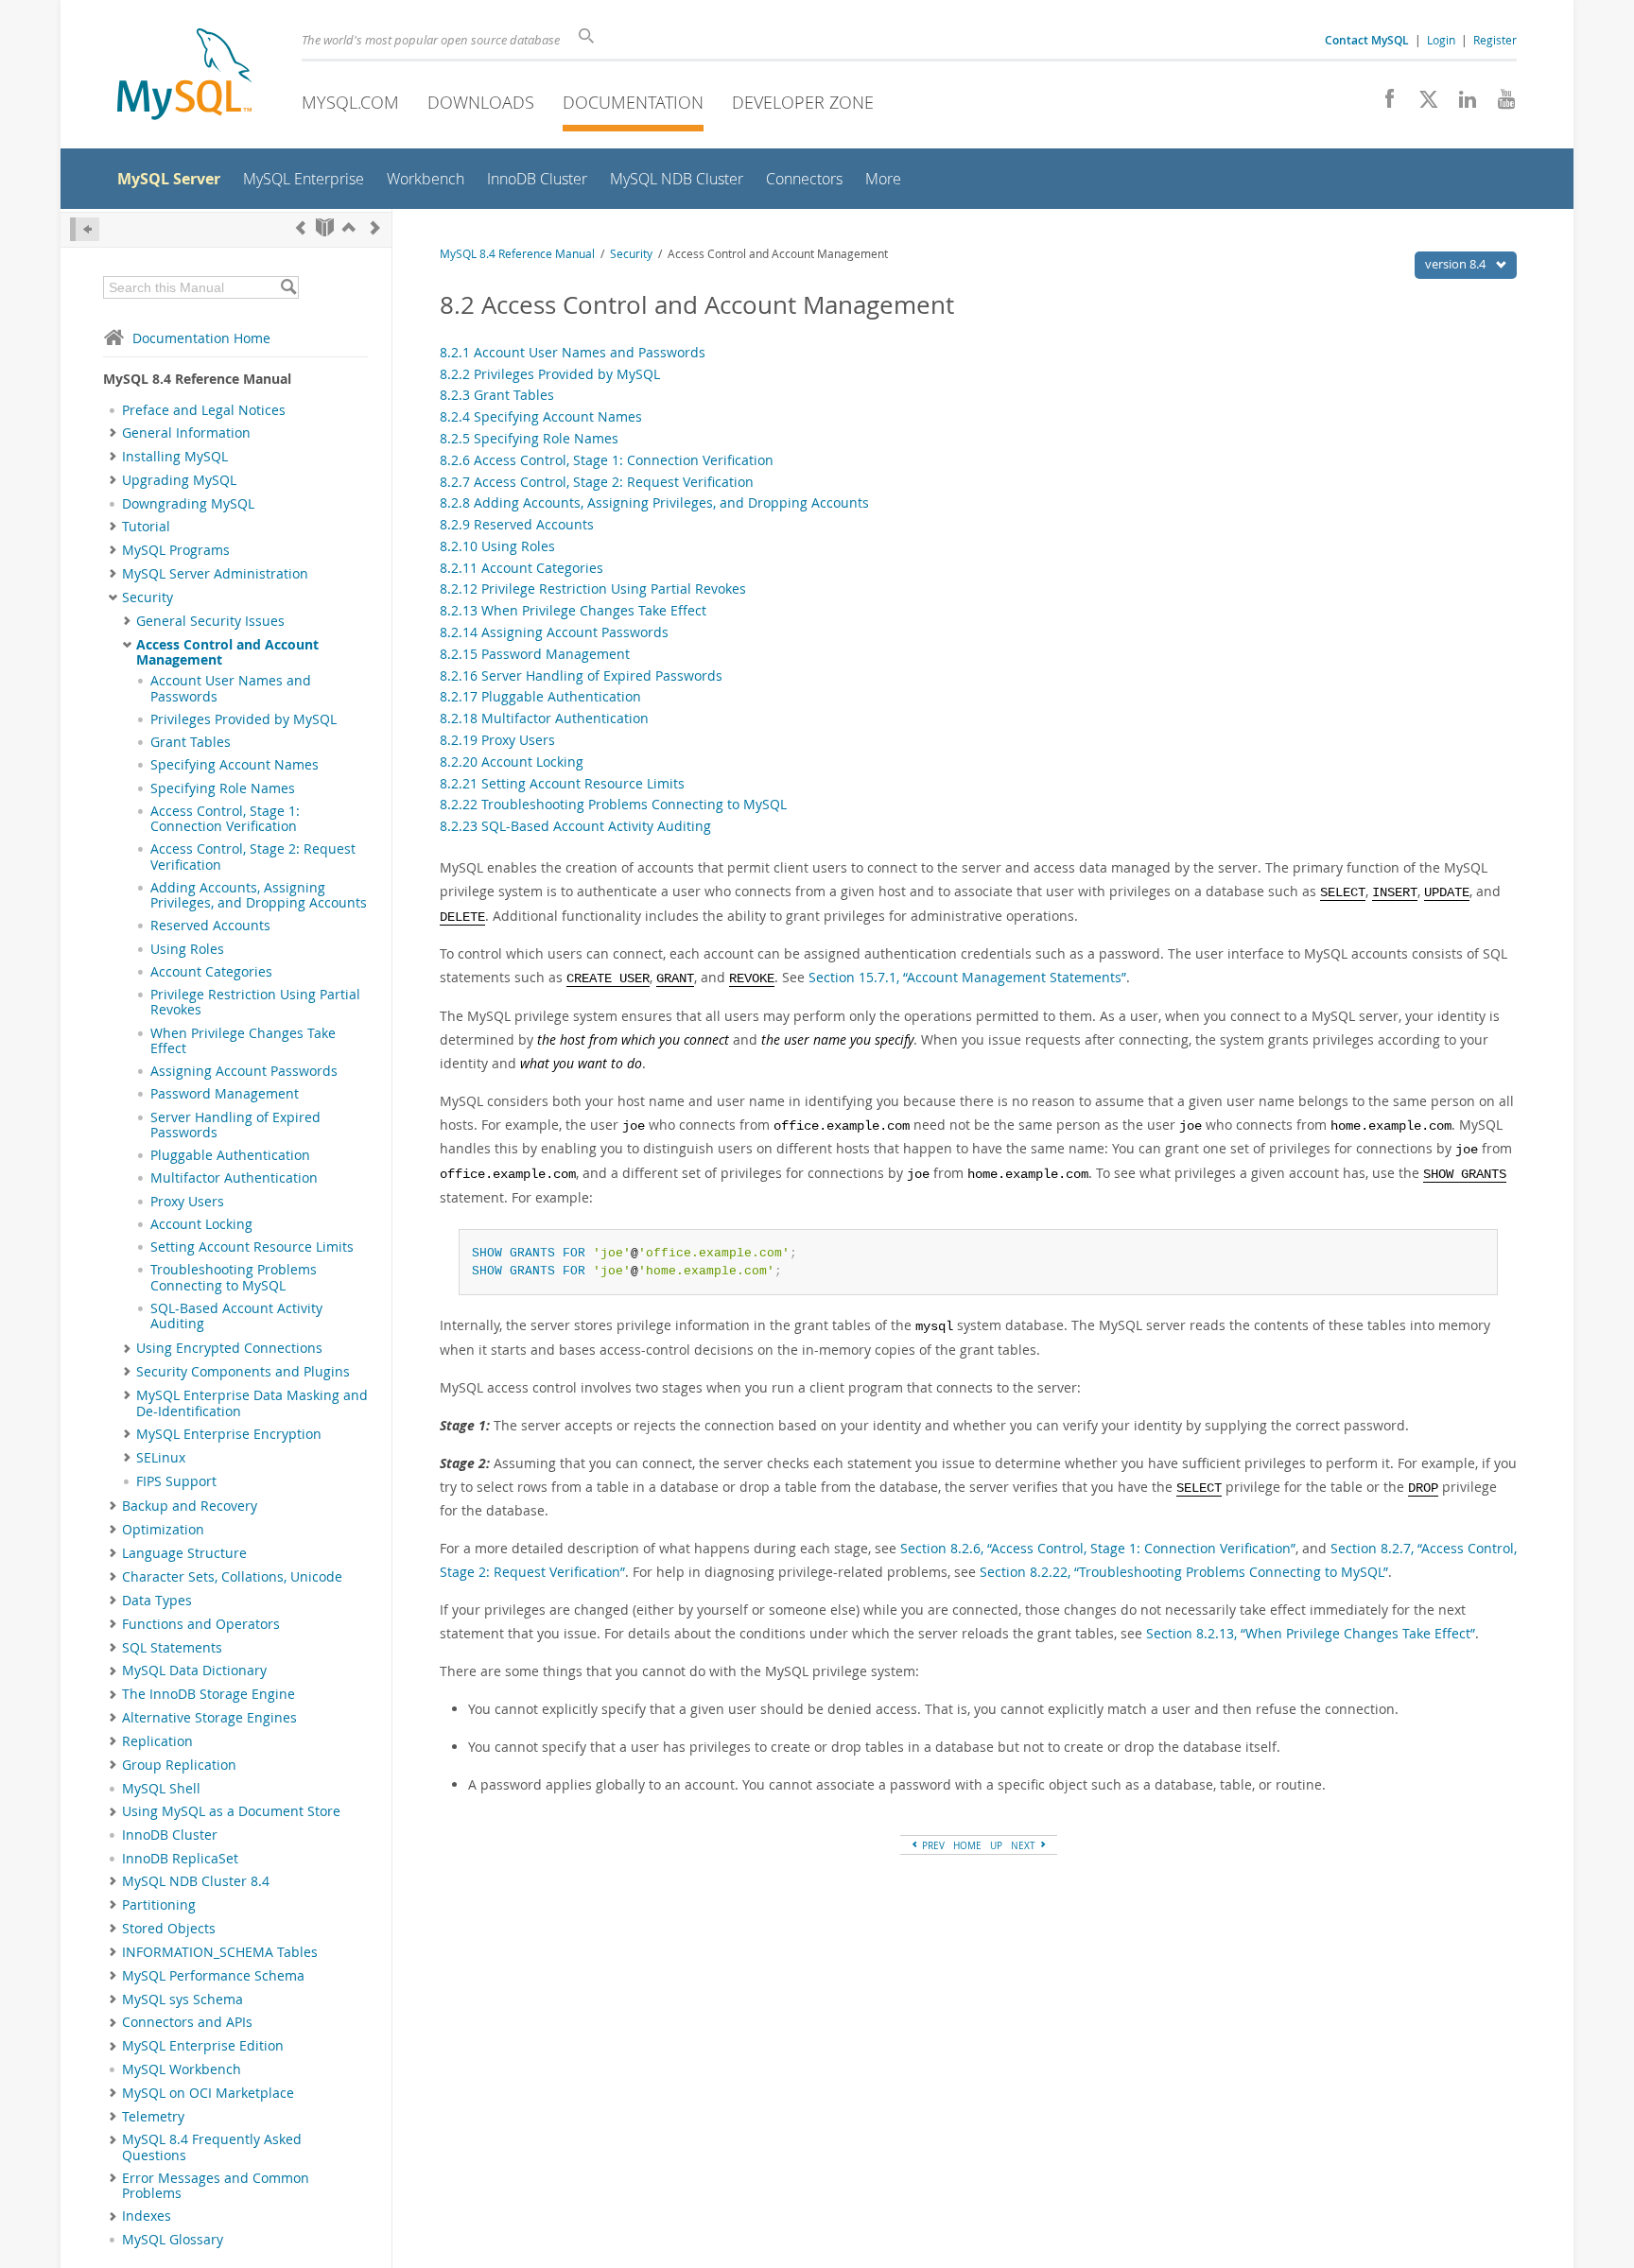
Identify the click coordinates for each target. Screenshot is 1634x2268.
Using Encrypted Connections (229, 1348)
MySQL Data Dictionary (194, 1671)
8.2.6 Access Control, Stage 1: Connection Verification (607, 460)
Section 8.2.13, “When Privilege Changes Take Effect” (1311, 1633)
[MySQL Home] (184, 76)
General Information (186, 433)
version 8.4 (1457, 264)
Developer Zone (803, 102)
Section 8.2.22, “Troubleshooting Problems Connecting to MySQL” (1184, 1572)
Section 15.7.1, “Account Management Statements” (967, 977)
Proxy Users (187, 1202)
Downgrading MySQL (188, 504)
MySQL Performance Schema (213, 1976)
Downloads (481, 102)
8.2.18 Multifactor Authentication (544, 718)
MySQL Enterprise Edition (203, 2046)
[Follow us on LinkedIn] (1460, 104)
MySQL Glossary (173, 2240)
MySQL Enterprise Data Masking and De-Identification (252, 1403)
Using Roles (187, 949)
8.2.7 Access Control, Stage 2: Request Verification (597, 482)
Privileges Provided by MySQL (243, 719)
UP (996, 1845)
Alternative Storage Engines (209, 1718)
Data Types (157, 1601)
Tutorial (146, 527)
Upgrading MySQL (179, 480)
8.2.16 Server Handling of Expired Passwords (581, 675)
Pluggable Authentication (230, 1155)
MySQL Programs (176, 550)
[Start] (325, 227)
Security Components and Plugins (243, 1372)
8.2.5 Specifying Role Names (529, 438)
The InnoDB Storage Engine (209, 1694)
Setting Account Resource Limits (252, 1247)
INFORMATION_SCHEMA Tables (220, 1952)
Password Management (225, 1094)
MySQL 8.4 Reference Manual (517, 254)
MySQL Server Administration (215, 574)
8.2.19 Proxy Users (497, 740)
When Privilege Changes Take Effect (243, 1041)
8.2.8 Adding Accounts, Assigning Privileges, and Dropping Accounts (654, 502)
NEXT (1025, 1845)
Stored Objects (169, 1929)
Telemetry (153, 2117)
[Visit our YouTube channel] (1499, 104)
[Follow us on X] (1422, 104)
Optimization (163, 1530)
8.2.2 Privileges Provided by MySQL (550, 374)
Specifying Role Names (223, 788)
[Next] (375, 227)
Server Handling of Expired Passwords (235, 1125)
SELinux (161, 1458)
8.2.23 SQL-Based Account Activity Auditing (575, 826)
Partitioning (159, 1905)
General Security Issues (210, 621)
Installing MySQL (175, 457)
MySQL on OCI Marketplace (208, 2093)
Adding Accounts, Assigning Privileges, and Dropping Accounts (259, 895)
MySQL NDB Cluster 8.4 (196, 1881)
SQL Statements (172, 1648)
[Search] (288, 287)
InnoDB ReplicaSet (180, 1859)
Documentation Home (201, 338)
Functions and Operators (201, 1624)
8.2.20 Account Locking (512, 762)
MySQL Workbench (182, 2069)
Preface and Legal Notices (204, 410)
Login (1441, 40)
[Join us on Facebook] (1383, 104)
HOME (967, 1845)
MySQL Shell (161, 1789)
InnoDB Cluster (170, 1835)
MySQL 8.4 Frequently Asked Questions (212, 2147)
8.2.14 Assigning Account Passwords (554, 632)
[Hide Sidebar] (85, 229)
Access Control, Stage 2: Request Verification (253, 857)
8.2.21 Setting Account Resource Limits (562, 783)
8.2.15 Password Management (535, 654)
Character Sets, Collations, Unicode (232, 1577)
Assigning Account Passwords (244, 1071)
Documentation (633, 102)
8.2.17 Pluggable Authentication (540, 696)
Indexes (147, 2216)
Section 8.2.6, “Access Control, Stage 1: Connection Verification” (1098, 1548)
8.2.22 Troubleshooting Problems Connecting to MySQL (613, 804)
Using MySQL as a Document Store (231, 1811)
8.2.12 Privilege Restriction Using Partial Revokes (593, 589)
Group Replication (179, 1765)
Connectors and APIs (187, 2022)
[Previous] (301, 227)
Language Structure (184, 1553)
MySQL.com (350, 102)
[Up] (349, 227)
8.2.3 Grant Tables (497, 395)
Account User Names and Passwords (231, 688)
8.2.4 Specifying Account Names (541, 416)
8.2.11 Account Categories (521, 568)
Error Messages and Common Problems (216, 2186)
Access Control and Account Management (227, 652)
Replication (157, 1741)
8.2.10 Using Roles (497, 546)
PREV (932, 1845)
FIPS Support (176, 1481)
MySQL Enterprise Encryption (229, 1434)
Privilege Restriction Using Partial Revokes (255, 1002)
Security (148, 597)
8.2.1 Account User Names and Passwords (573, 352)
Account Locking (201, 1224)
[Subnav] (113, 433)
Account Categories (211, 972)
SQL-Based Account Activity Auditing (236, 1316)
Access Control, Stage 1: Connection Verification (225, 819)
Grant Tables (191, 742)
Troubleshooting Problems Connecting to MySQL (234, 1277)
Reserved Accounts (210, 926)
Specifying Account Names (235, 765)
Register (1495, 40)
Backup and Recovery (190, 1506)
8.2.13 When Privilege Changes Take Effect (573, 610)
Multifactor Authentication (234, 1178)
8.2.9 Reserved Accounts (517, 524)
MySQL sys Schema (183, 2000)
